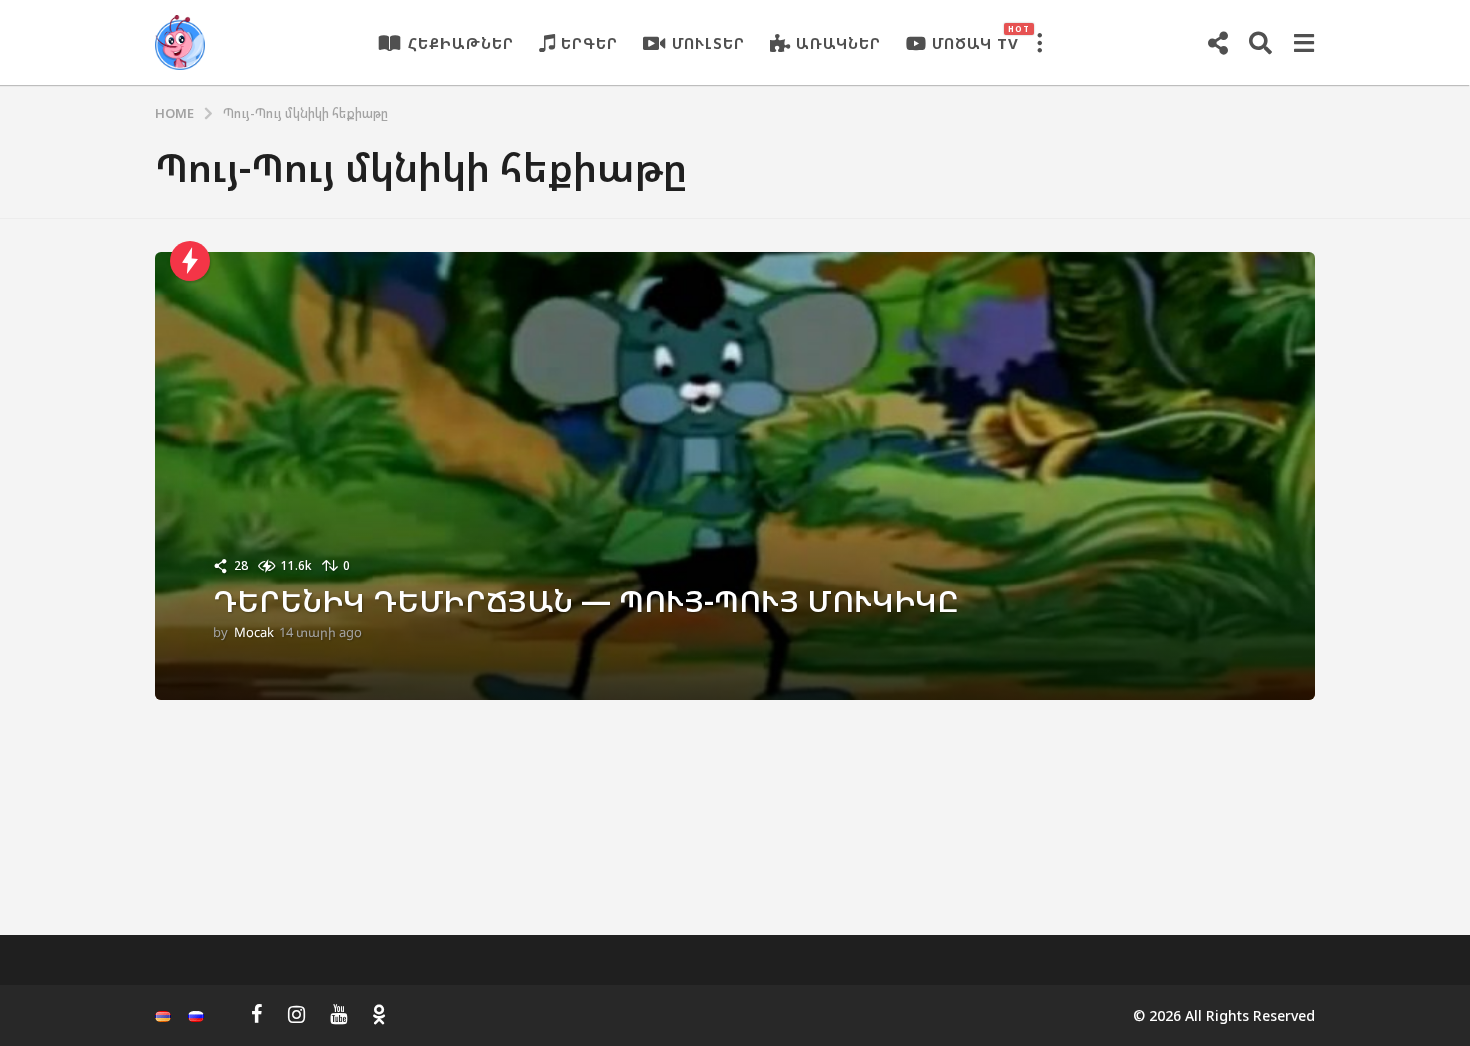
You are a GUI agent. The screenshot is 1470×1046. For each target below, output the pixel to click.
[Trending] (190, 261)
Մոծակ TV (975, 38)
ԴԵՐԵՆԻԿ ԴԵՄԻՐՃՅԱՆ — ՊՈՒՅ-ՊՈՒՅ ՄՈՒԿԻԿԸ (586, 600)
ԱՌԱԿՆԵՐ (838, 43)
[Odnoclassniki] (379, 1014)
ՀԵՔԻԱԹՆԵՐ (461, 43)
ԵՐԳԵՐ (589, 43)
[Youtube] (338, 1014)
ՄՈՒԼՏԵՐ (708, 43)
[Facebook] (257, 1014)
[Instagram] (296, 1014)
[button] (1039, 43)
